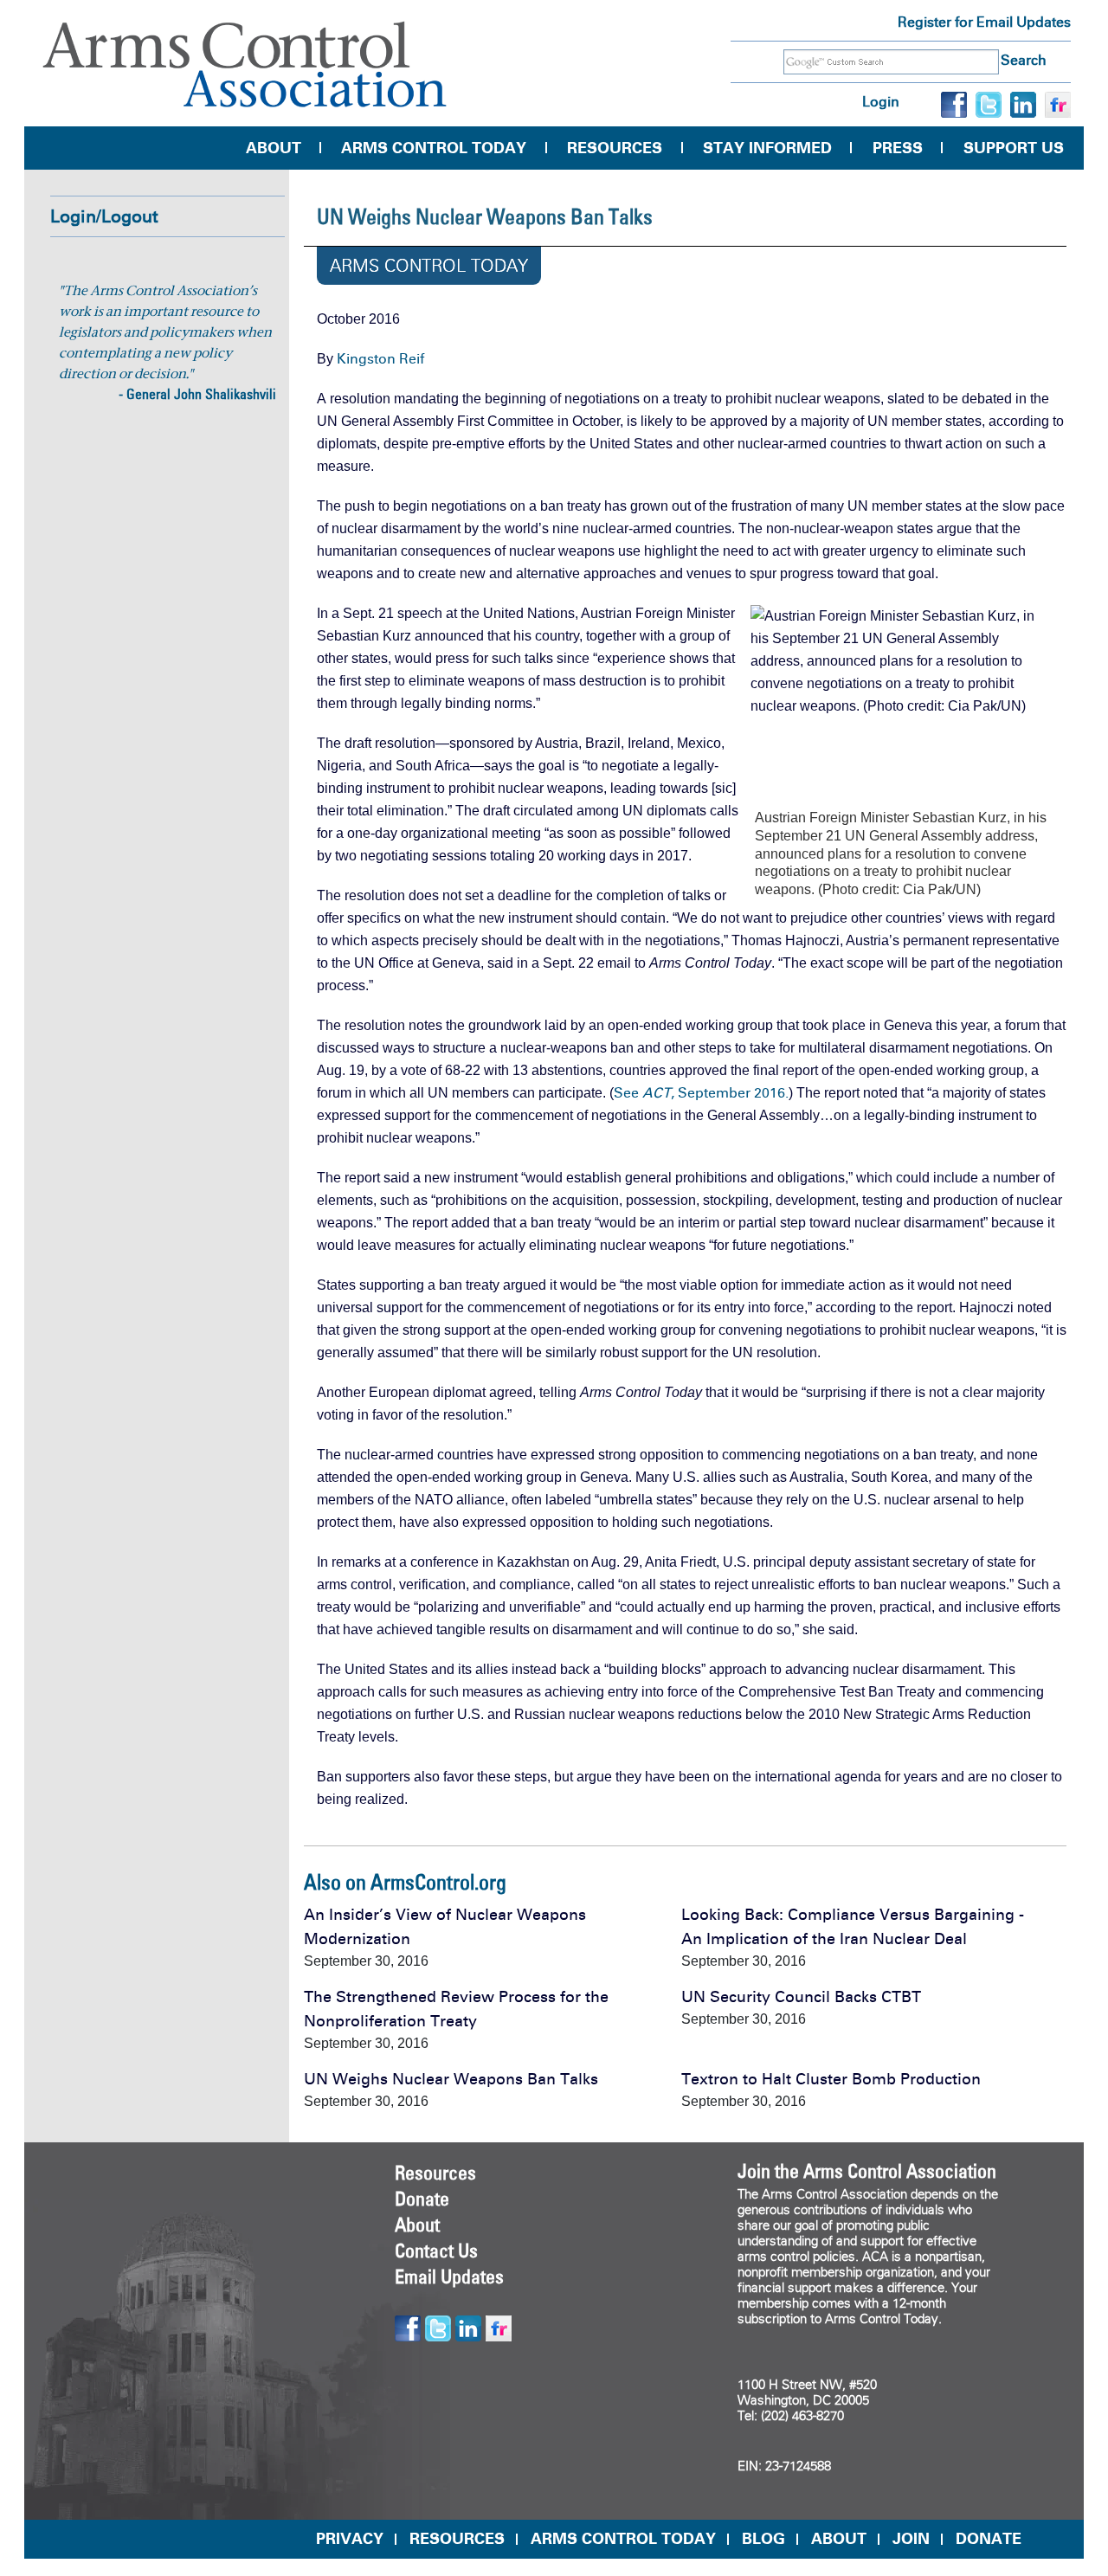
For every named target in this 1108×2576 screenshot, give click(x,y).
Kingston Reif (380, 359)
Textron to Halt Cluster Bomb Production (831, 2079)
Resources (615, 148)
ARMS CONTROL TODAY (623, 2539)
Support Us (1014, 148)
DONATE (989, 2539)
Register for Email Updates (984, 22)
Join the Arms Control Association (867, 2171)
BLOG (763, 2539)
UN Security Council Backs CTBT (801, 1997)
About (274, 148)
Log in (881, 102)
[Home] (245, 64)
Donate (422, 2199)
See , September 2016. (701, 1093)
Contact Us (436, 2251)
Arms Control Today (434, 148)
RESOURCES (457, 2539)
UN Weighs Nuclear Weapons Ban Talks (451, 2079)
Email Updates (449, 2277)
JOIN (911, 2539)
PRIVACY (350, 2539)
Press (898, 148)
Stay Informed (767, 148)
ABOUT (839, 2539)
